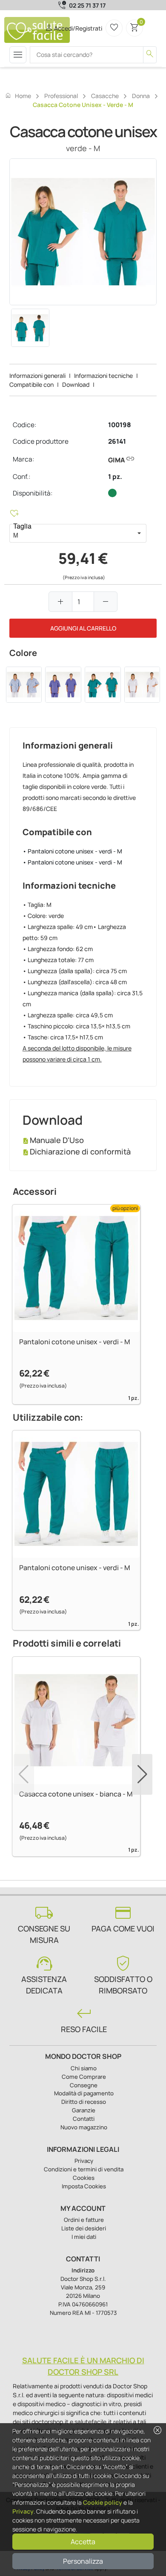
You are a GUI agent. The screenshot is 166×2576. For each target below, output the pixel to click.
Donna (141, 96)
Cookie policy (103, 2502)
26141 (117, 441)
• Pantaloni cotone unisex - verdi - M (72, 851)
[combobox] (71, 533)
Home (18, 96)
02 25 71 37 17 (87, 5)
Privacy (23, 2511)
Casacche (105, 96)
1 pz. (115, 477)
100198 (120, 425)
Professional (61, 96)
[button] (139, 533)
